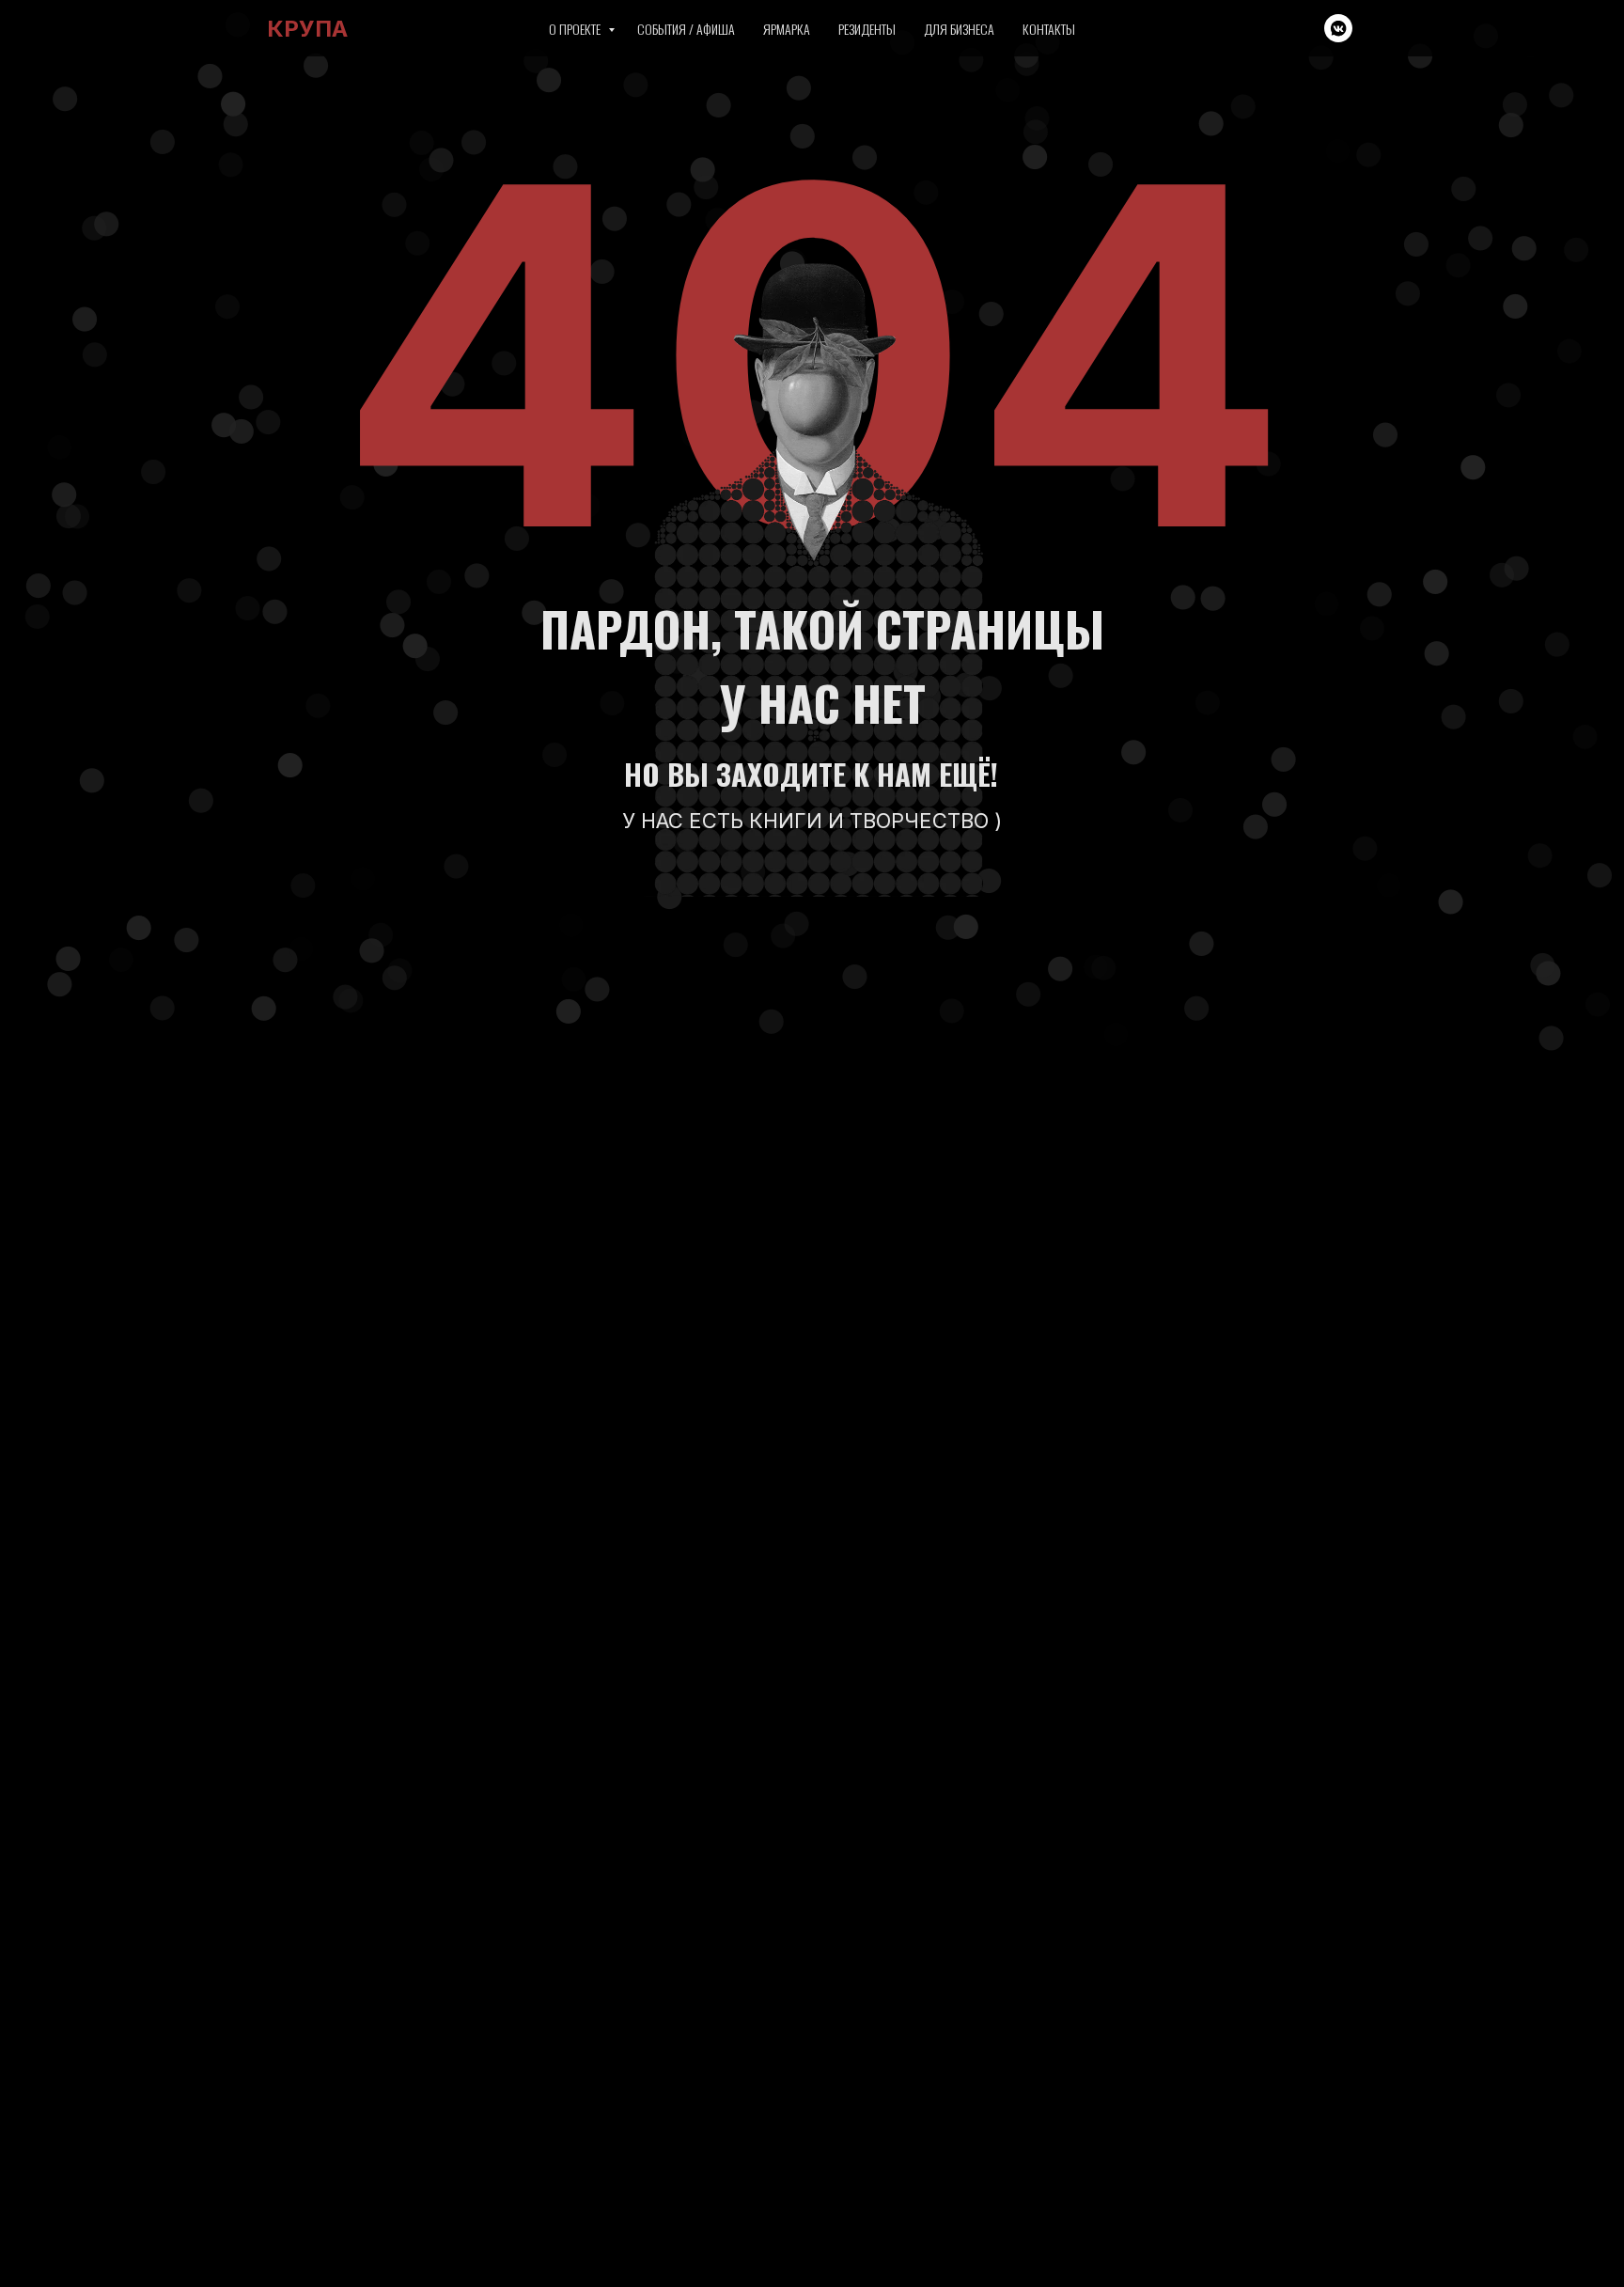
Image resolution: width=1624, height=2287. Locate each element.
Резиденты (867, 29)
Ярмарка (787, 29)
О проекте (576, 29)
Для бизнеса (959, 29)
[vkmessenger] (1338, 28)
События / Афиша (686, 29)
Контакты (1049, 29)
